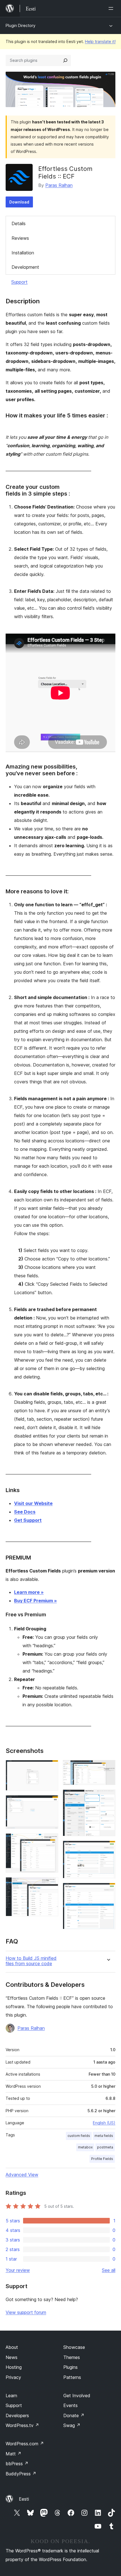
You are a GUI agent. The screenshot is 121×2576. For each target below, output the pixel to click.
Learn (11, 2396)
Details (19, 223)
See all (109, 2270)
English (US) (104, 2123)
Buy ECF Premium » (35, 1601)
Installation (23, 253)
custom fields (79, 2136)
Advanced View (22, 2175)
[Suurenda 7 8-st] (108, 1848)
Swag (72, 2425)
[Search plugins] (65, 60)
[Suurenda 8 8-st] (108, 1890)
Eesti (24, 2499)
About (12, 2347)
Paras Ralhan (59, 185)
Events (70, 2405)
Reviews (20, 238)
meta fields (104, 2136)
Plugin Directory (21, 25)
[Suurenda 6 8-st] (108, 1797)
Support (19, 282)
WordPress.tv (22, 2425)
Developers (17, 2415)
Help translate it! (100, 41)
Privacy (13, 2377)
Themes (72, 2357)
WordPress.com (25, 2444)
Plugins (70, 2367)
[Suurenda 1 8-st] (51, 1768)
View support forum (26, 2312)
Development (25, 267)
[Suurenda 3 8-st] (51, 1841)
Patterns (72, 2377)
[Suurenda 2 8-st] (51, 1803)
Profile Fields (102, 2159)
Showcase (74, 2347)
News (12, 2357)
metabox (85, 2147)
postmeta (105, 2147)
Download (19, 202)
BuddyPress (21, 2474)
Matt (14, 2454)
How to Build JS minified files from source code (31, 1961)
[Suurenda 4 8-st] (51, 1885)
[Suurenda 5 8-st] (108, 1768)
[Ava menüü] (112, 8)
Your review (18, 2270)
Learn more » (29, 1592)
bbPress (17, 2464)
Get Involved (77, 2396)
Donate (74, 2415)
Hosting (14, 2367)
